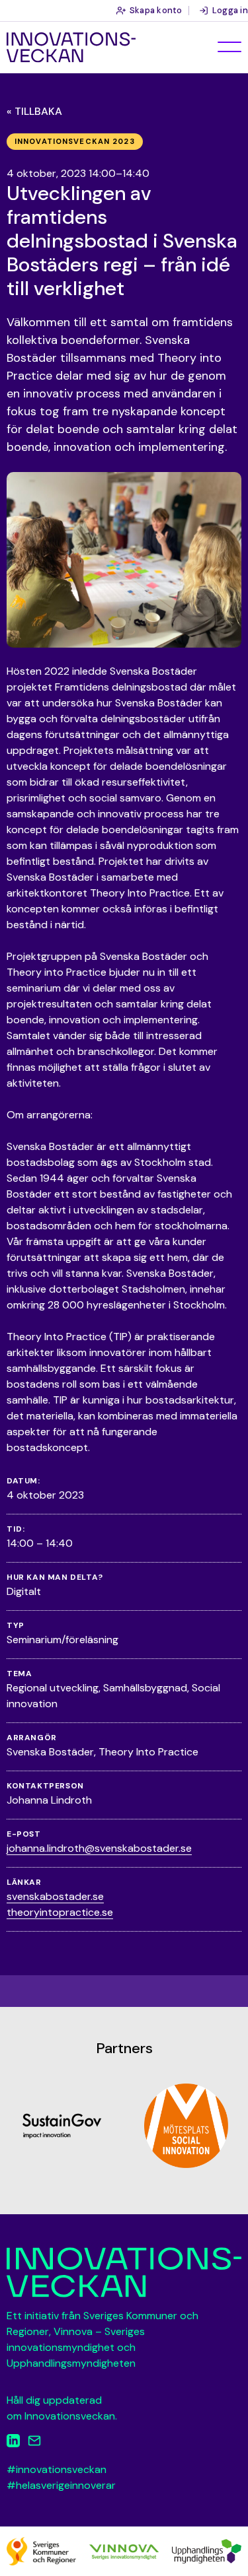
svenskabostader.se (55, 1896)
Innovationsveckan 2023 (75, 141)
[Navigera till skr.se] (41, 2551)
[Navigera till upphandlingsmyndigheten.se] (207, 2551)
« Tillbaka (34, 111)
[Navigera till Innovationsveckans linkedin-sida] (13, 2443)
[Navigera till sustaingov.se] (62, 2126)
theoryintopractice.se (60, 1912)
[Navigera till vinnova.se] (124, 2551)
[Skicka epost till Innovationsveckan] (34, 2443)
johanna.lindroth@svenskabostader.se (99, 1848)
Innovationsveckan (71, 48)
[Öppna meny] (229, 47)
